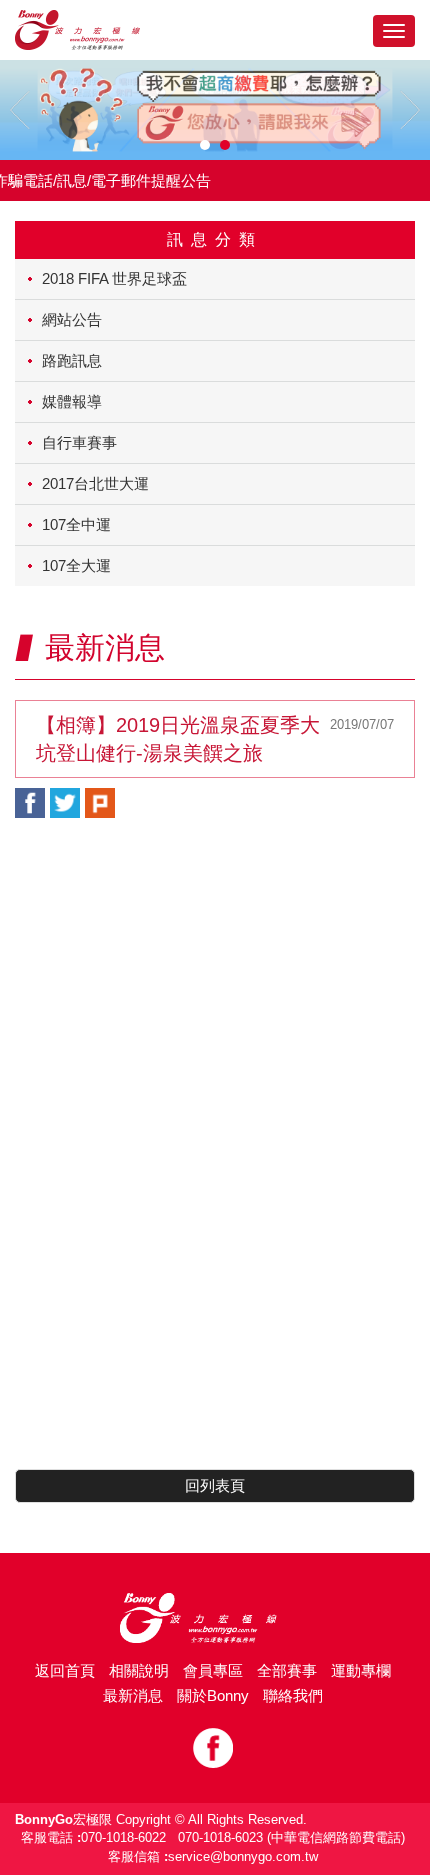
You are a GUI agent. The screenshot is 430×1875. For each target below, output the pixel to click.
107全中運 (76, 524)
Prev (20, 110)
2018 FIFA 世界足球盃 (114, 278)
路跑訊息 (72, 360)
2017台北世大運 (95, 483)
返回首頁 (65, 1670)
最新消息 (133, 1695)
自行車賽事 (79, 442)
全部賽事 (287, 1670)
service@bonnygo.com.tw (243, 1856)
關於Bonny (213, 1695)
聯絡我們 (293, 1695)
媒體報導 (72, 401)
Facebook (213, 1748)
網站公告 (72, 319)
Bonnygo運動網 (95, 30)
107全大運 (76, 565)
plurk (100, 803)
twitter (65, 803)
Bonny (215, 1618)
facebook (30, 803)
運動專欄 (361, 1670)
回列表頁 (215, 1485)
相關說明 (139, 1670)
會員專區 (213, 1670)
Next (410, 110)
